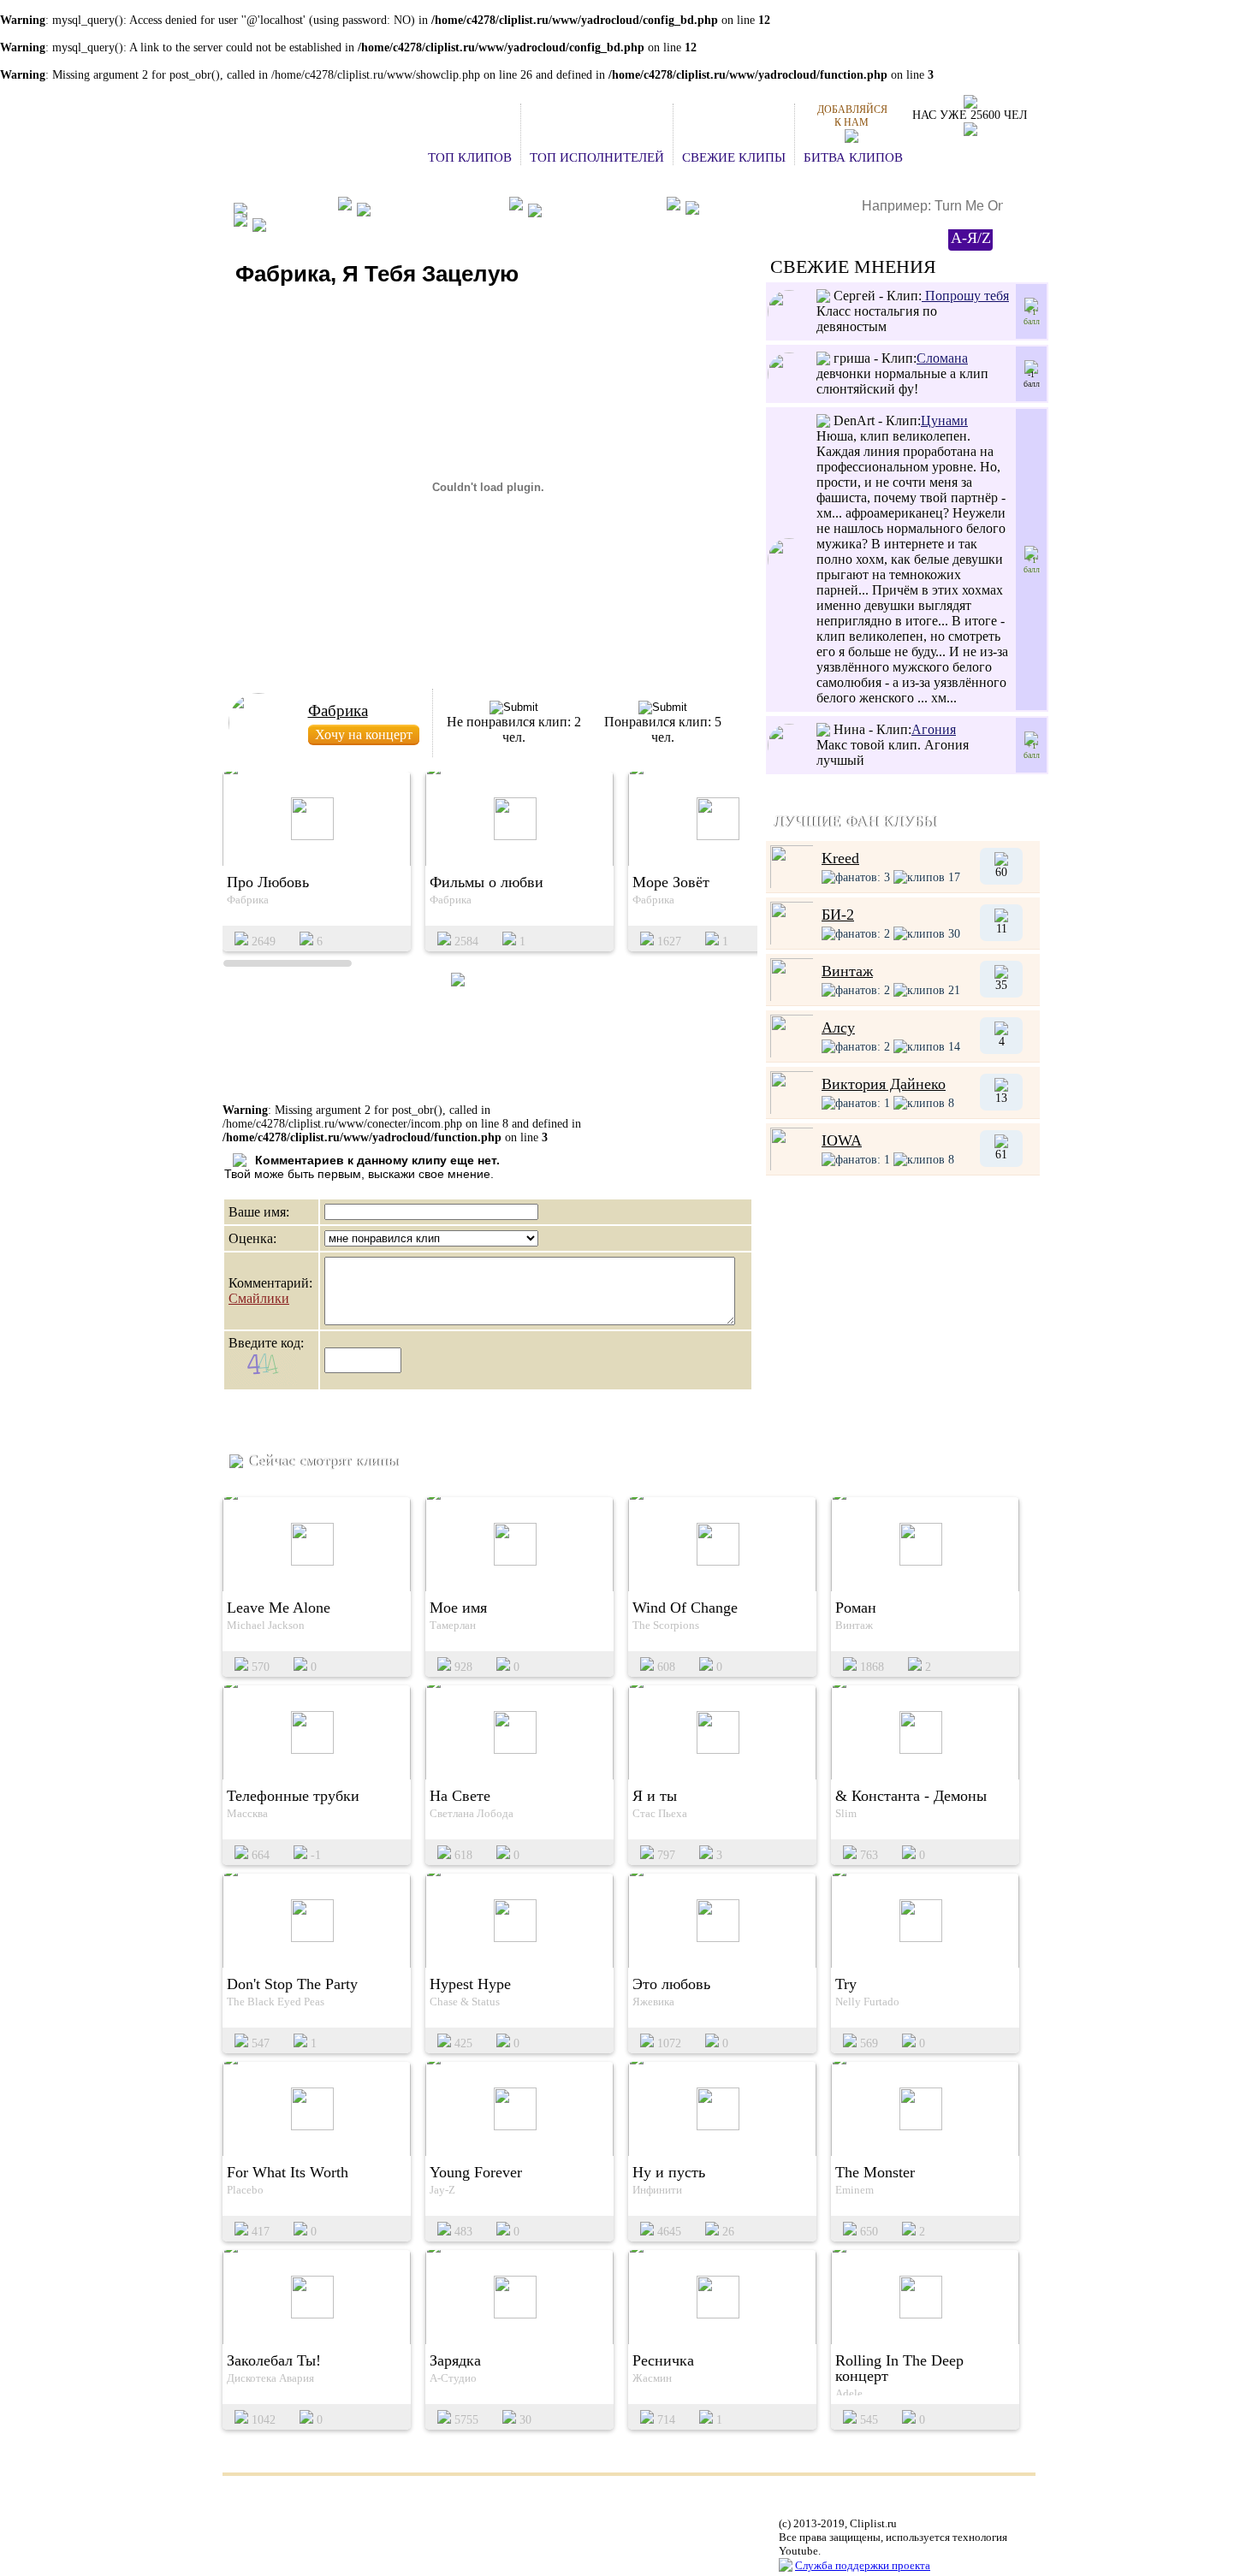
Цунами (944, 420)
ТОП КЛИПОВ (470, 157)
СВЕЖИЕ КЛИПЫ (734, 157)
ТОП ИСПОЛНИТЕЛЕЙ (597, 157)
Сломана (942, 358)
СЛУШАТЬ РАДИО (760, 209)
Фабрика (338, 711)
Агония (934, 729)
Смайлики (259, 1298)
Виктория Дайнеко (884, 1084)
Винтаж (847, 971)
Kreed (840, 858)
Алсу (838, 1027)
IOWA (842, 1140)
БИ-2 (838, 915)
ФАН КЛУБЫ (290, 208)
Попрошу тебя (965, 296)
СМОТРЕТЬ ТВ (315, 225)
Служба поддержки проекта (863, 2565)
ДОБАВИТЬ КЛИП (602, 208)
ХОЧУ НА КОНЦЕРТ (437, 208)
